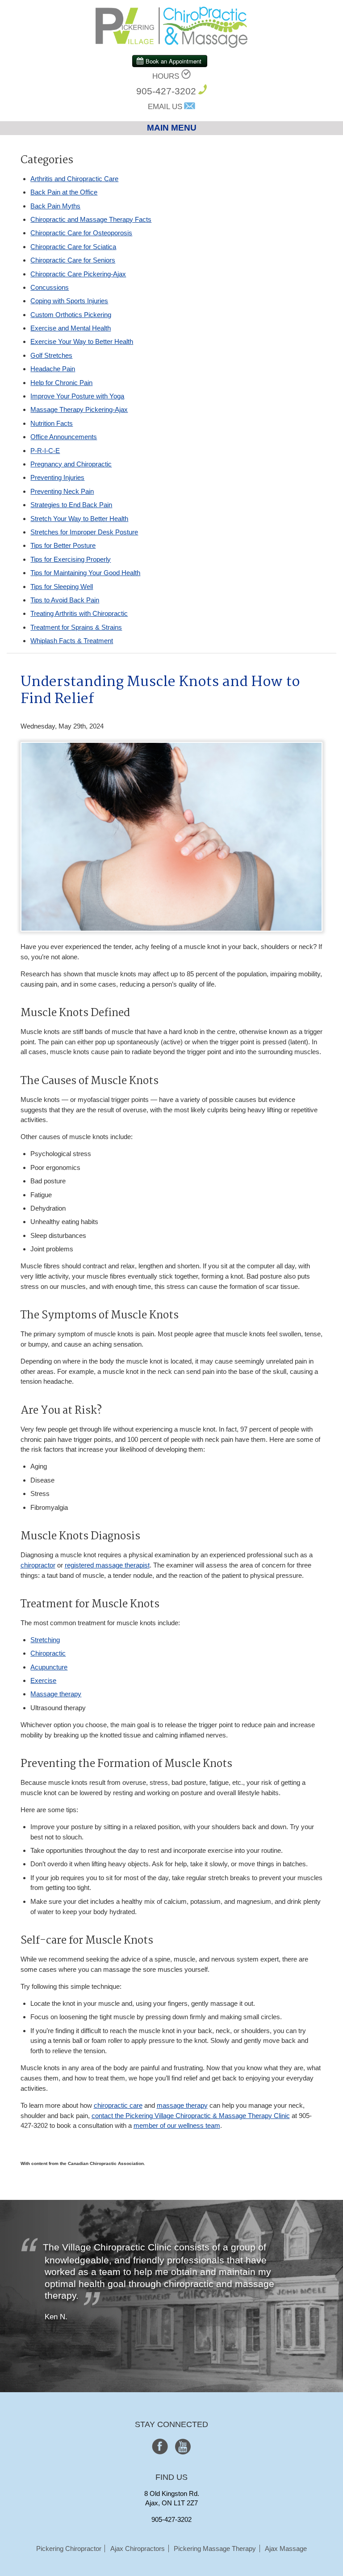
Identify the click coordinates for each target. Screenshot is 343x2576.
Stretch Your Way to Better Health (79, 519)
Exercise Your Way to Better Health (82, 341)
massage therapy (182, 2105)
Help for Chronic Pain (61, 383)
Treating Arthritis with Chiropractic (79, 613)
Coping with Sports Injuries (69, 301)
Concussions (50, 287)
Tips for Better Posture (63, 545)
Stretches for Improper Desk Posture (84, 532)
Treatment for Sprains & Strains (76, 627)
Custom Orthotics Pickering (71, 315)
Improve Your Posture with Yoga (77, 396)
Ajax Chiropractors (138, 2548)
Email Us (165, 107)
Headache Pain (53, 369)
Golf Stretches (51, 355)
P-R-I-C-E (45, 451)
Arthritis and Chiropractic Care (74, 179)
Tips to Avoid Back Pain (65, 600)
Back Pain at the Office (64, 192)
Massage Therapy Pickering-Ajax (79, 409)
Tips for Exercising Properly (71, 559)
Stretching (45, 1640)
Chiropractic (48, 1653)
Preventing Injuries (57, 477)
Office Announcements (64, 437)
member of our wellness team (177, 2125)
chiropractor (38, 1565)
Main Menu (172, 128)
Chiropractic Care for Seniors (73, 260)
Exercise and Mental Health (71, 328)
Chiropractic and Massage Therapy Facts (91, 219)
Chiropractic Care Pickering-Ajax (78, 274)
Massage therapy (56, 1694)
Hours (166, 76)
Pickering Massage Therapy (215, 2548)
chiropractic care (118, 2105)
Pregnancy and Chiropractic (71, 464)
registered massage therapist (107, 1565)
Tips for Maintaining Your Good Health (85, 573)
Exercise (43, 1680)
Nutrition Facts (52, 423)
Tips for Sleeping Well (62, 587)
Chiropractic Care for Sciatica (73, 247)
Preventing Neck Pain (62, 491)
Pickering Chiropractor (69, 2548)
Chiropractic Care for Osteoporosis (81, 233)
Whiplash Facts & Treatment (72, 641)
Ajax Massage (286, 2548)
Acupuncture (49, 1667)
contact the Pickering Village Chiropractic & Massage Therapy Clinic (191, 2116)
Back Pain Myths (55, 206)
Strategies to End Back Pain (71, 505)
